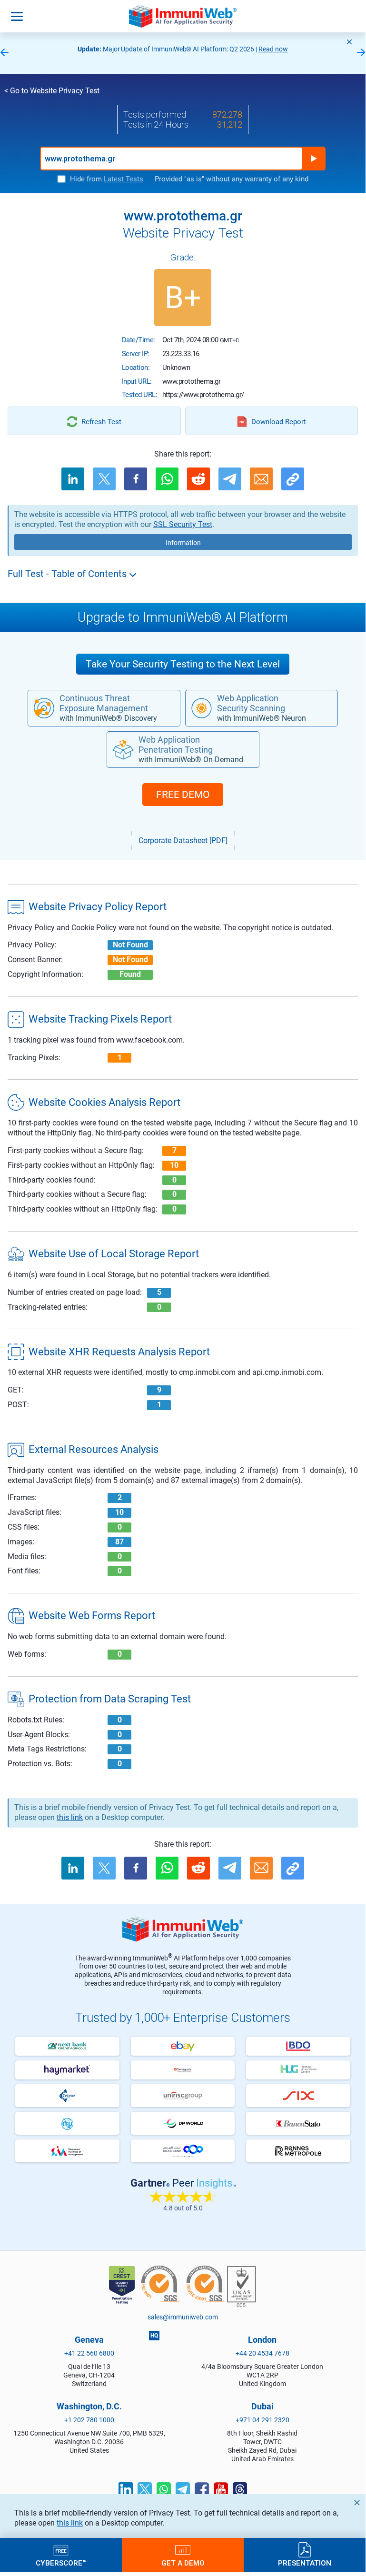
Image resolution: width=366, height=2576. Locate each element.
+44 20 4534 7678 (262, 2353)
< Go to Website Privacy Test (52, 91)
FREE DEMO (183, 795)
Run (314, 159)
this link (70, 2523)
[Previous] (4, 53)
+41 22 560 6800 (89, 2353)
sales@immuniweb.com (183, 2317)
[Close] (349, 42)
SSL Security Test (183, 524)
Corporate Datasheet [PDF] (183, 840)
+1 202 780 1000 (89, 2420)
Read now (273, 49)
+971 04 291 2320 (262, 2420)
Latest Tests (124, 179)
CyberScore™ (61, 2563)
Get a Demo (183, 2563)
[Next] (361, 53)
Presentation (305, 2563)
